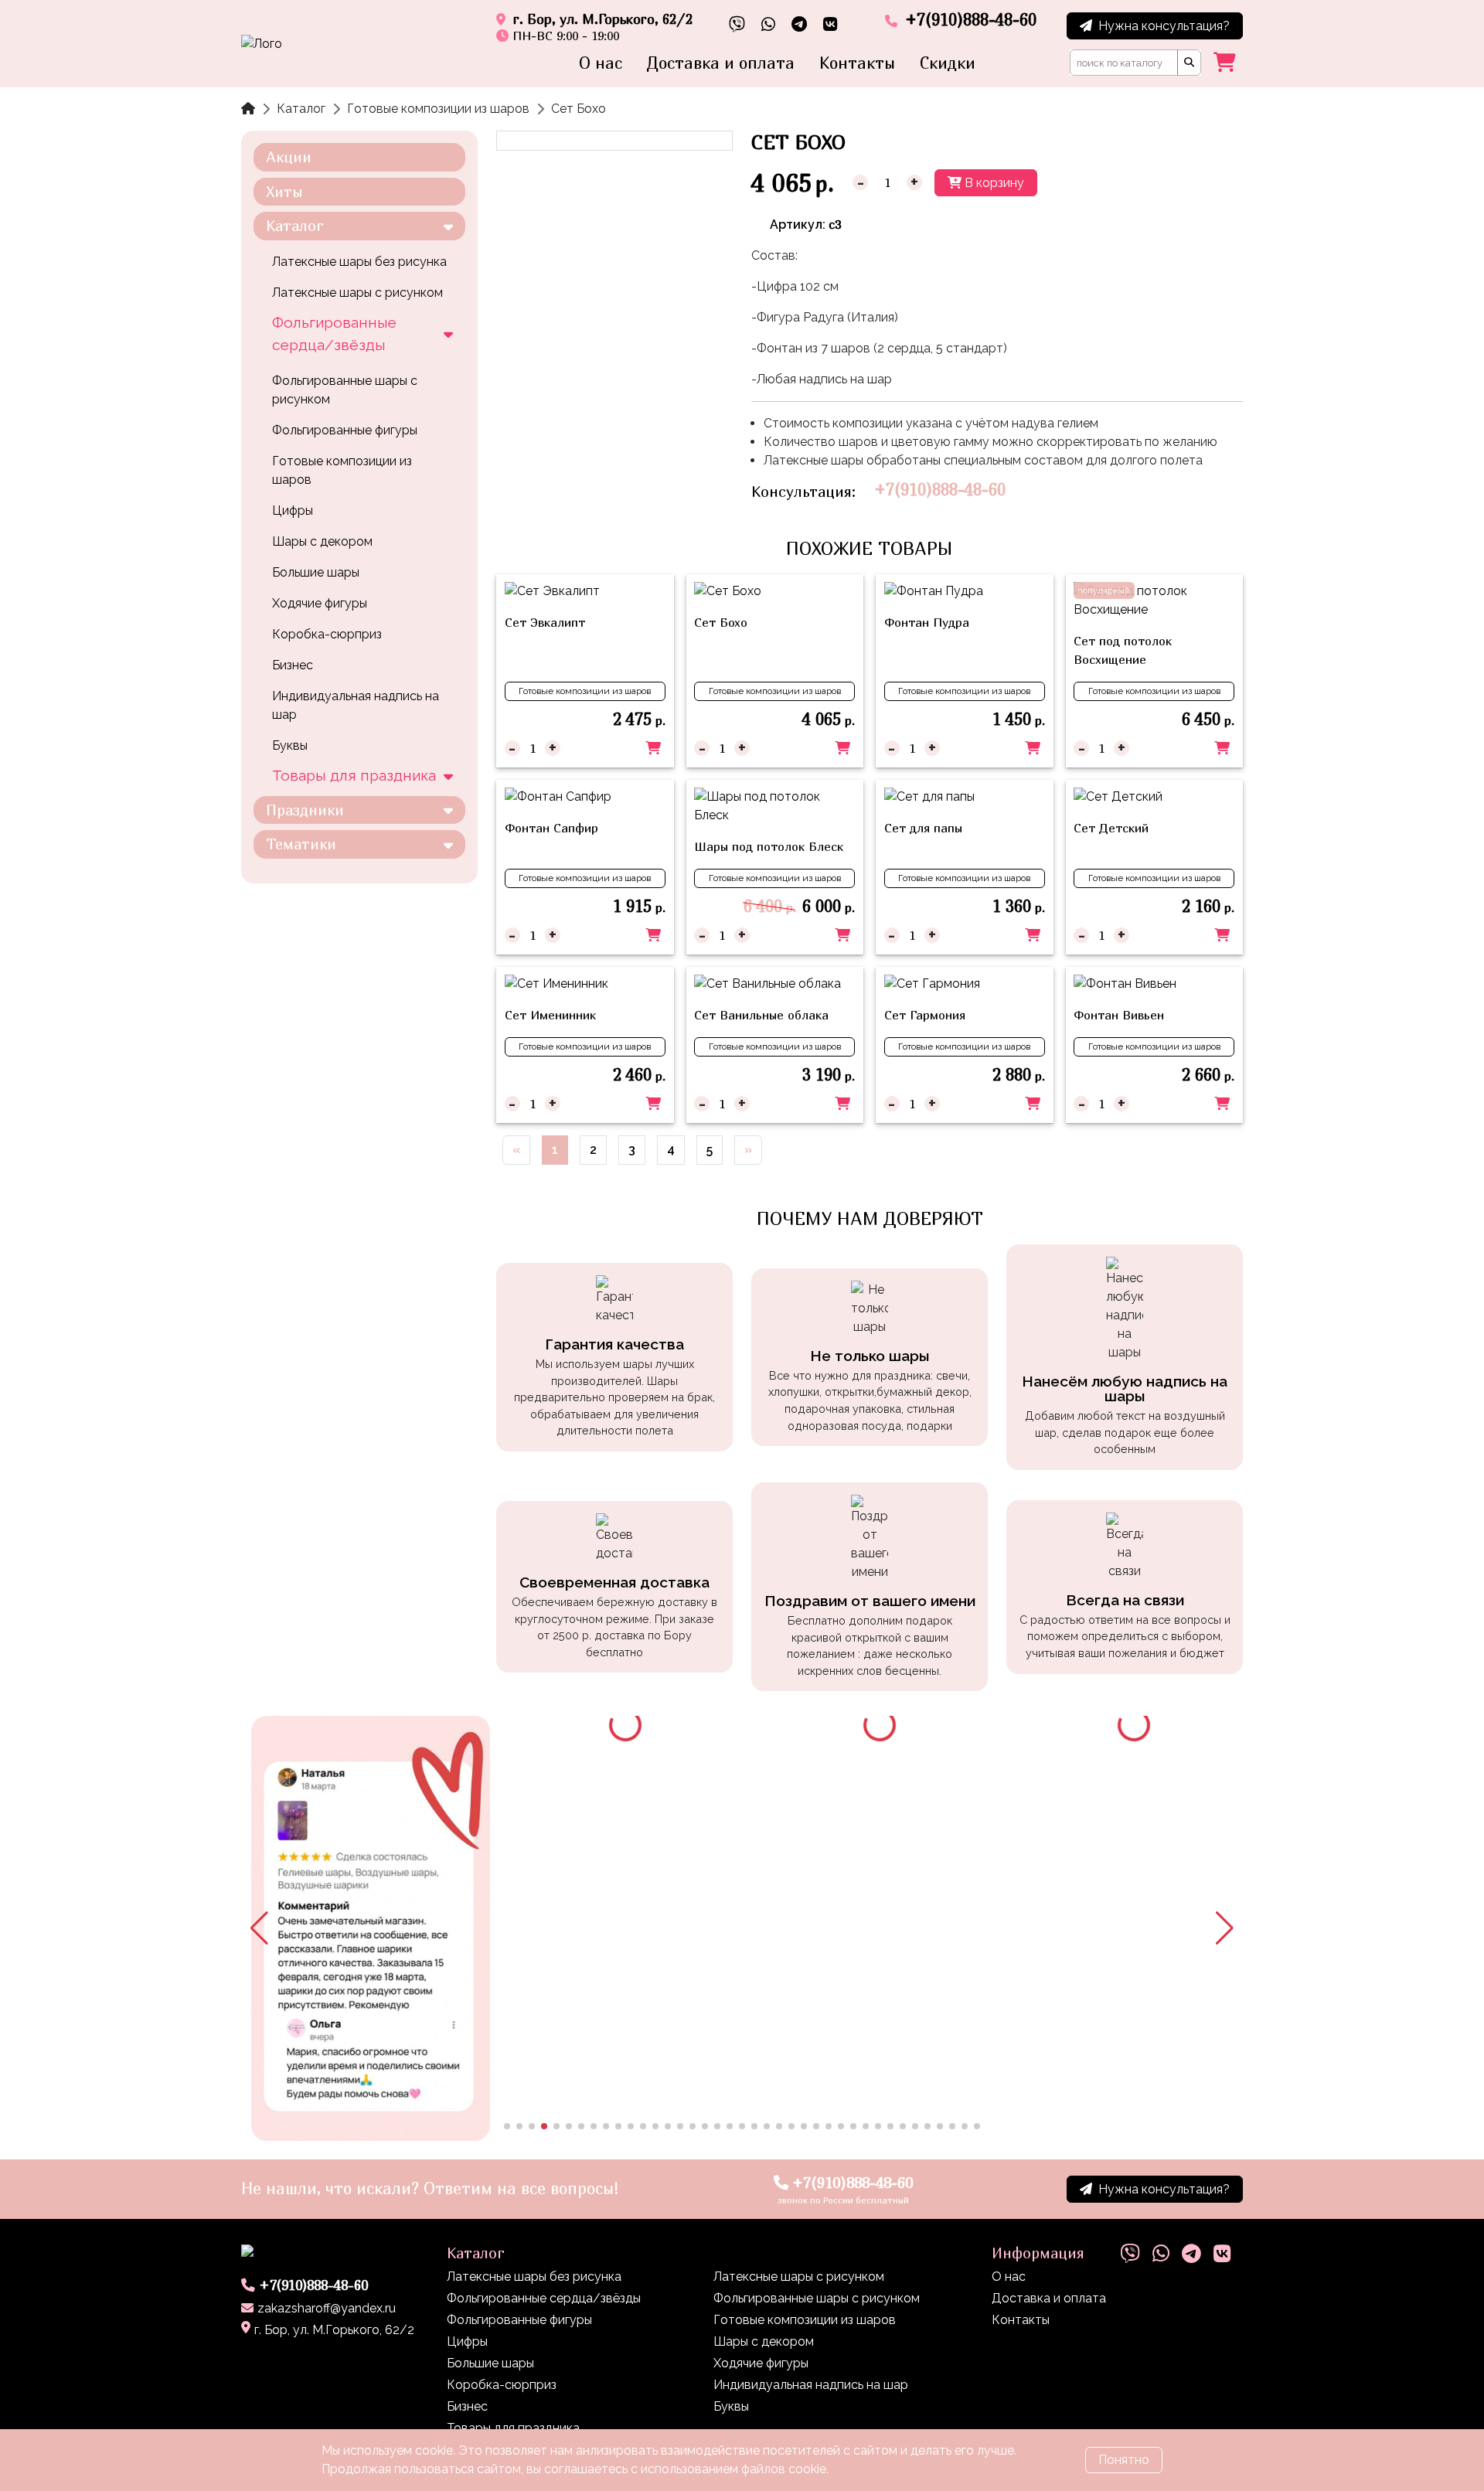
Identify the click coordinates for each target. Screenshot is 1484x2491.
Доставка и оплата (721, 63)
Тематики (301, 844)
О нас (601, 63)
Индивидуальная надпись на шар (356, 705)
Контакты (857, 63)
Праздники (305, 810)
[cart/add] (653, 748)
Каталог (301, 109)
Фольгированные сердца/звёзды (334, 333)
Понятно (1124, 2460)
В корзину (993, 183)
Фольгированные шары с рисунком (345, 390)
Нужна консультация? (1164, 26)
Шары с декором (322, 541)
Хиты (284, 191)
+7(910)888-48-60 (940, 490)
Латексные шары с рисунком (357, 293)
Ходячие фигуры (320, 603)
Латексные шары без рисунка (359, 262)
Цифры (293, 510)
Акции (289, 157)
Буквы (290, 745)
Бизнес (293, 665)
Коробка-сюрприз (327, 634)
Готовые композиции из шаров (438, 109)
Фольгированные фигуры (345, 430)
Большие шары (316, 572)
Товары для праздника (354, 775)
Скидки (948, 63)
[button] (259, 1928)
